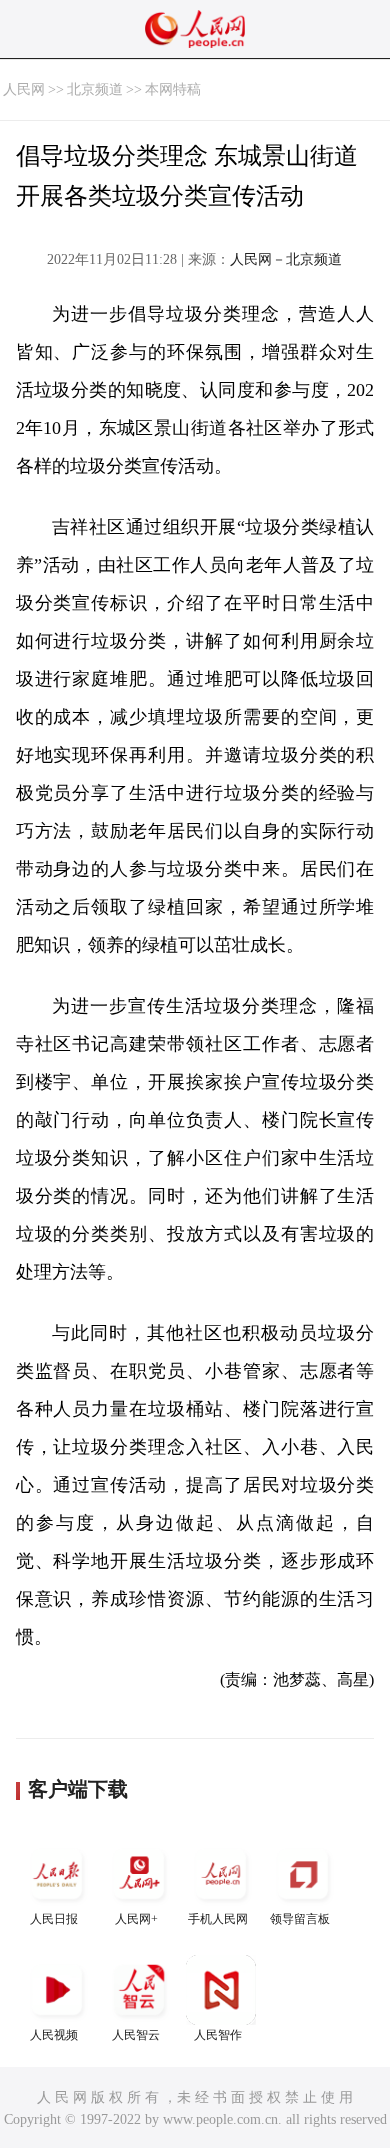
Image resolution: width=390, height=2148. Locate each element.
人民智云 (136, 2035)
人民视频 (54, 2035)
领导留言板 (300, 1919)
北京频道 (95, 89)
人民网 (24, 89)
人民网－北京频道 (286, 259)
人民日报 (54, 1919)
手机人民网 (218, 1919)
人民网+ (136, 1919)
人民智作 (218, 2035)
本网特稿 (173, 89)
